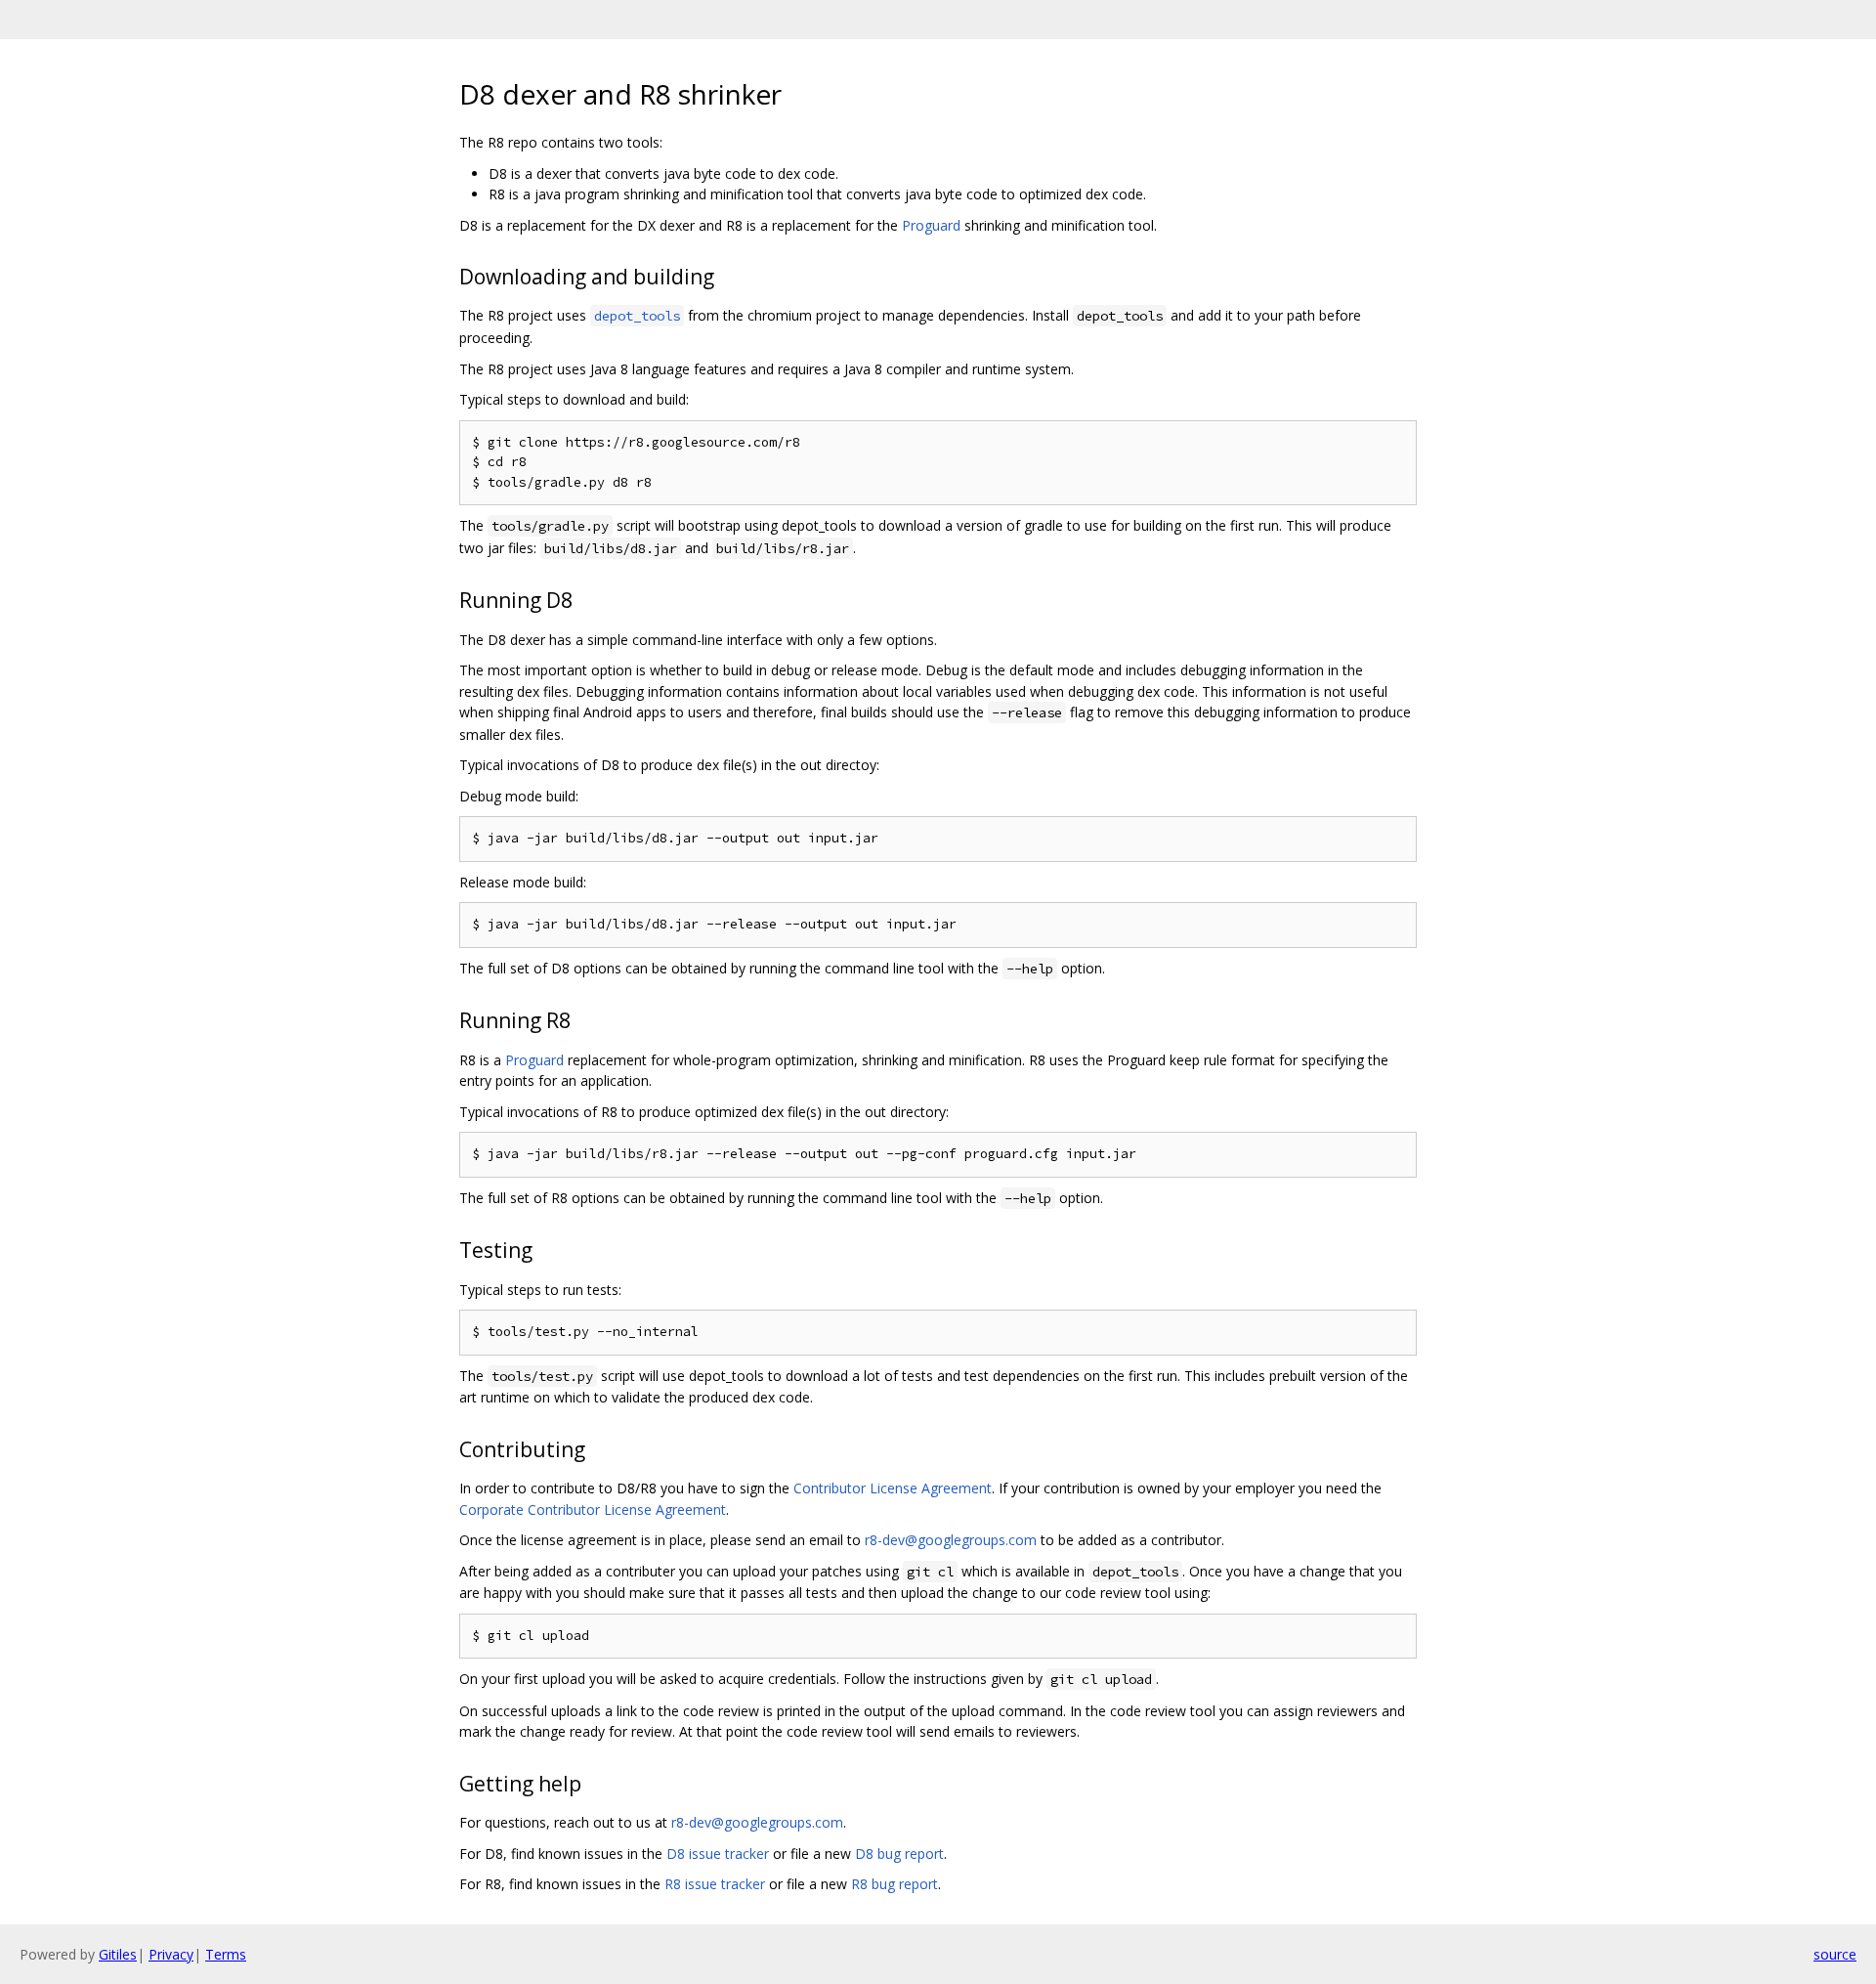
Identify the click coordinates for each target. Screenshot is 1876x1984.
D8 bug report (899, 1854)
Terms (226, 1954)
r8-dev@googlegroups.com (951, 1540)
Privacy (171, 1954)
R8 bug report (895, 1884)
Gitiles (118, 1954)
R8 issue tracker (715, 1884)
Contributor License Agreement (893, 1488)
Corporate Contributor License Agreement (593, 1510)
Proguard (931, 225)
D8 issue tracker (718, 1854)
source (1835, 1954)
